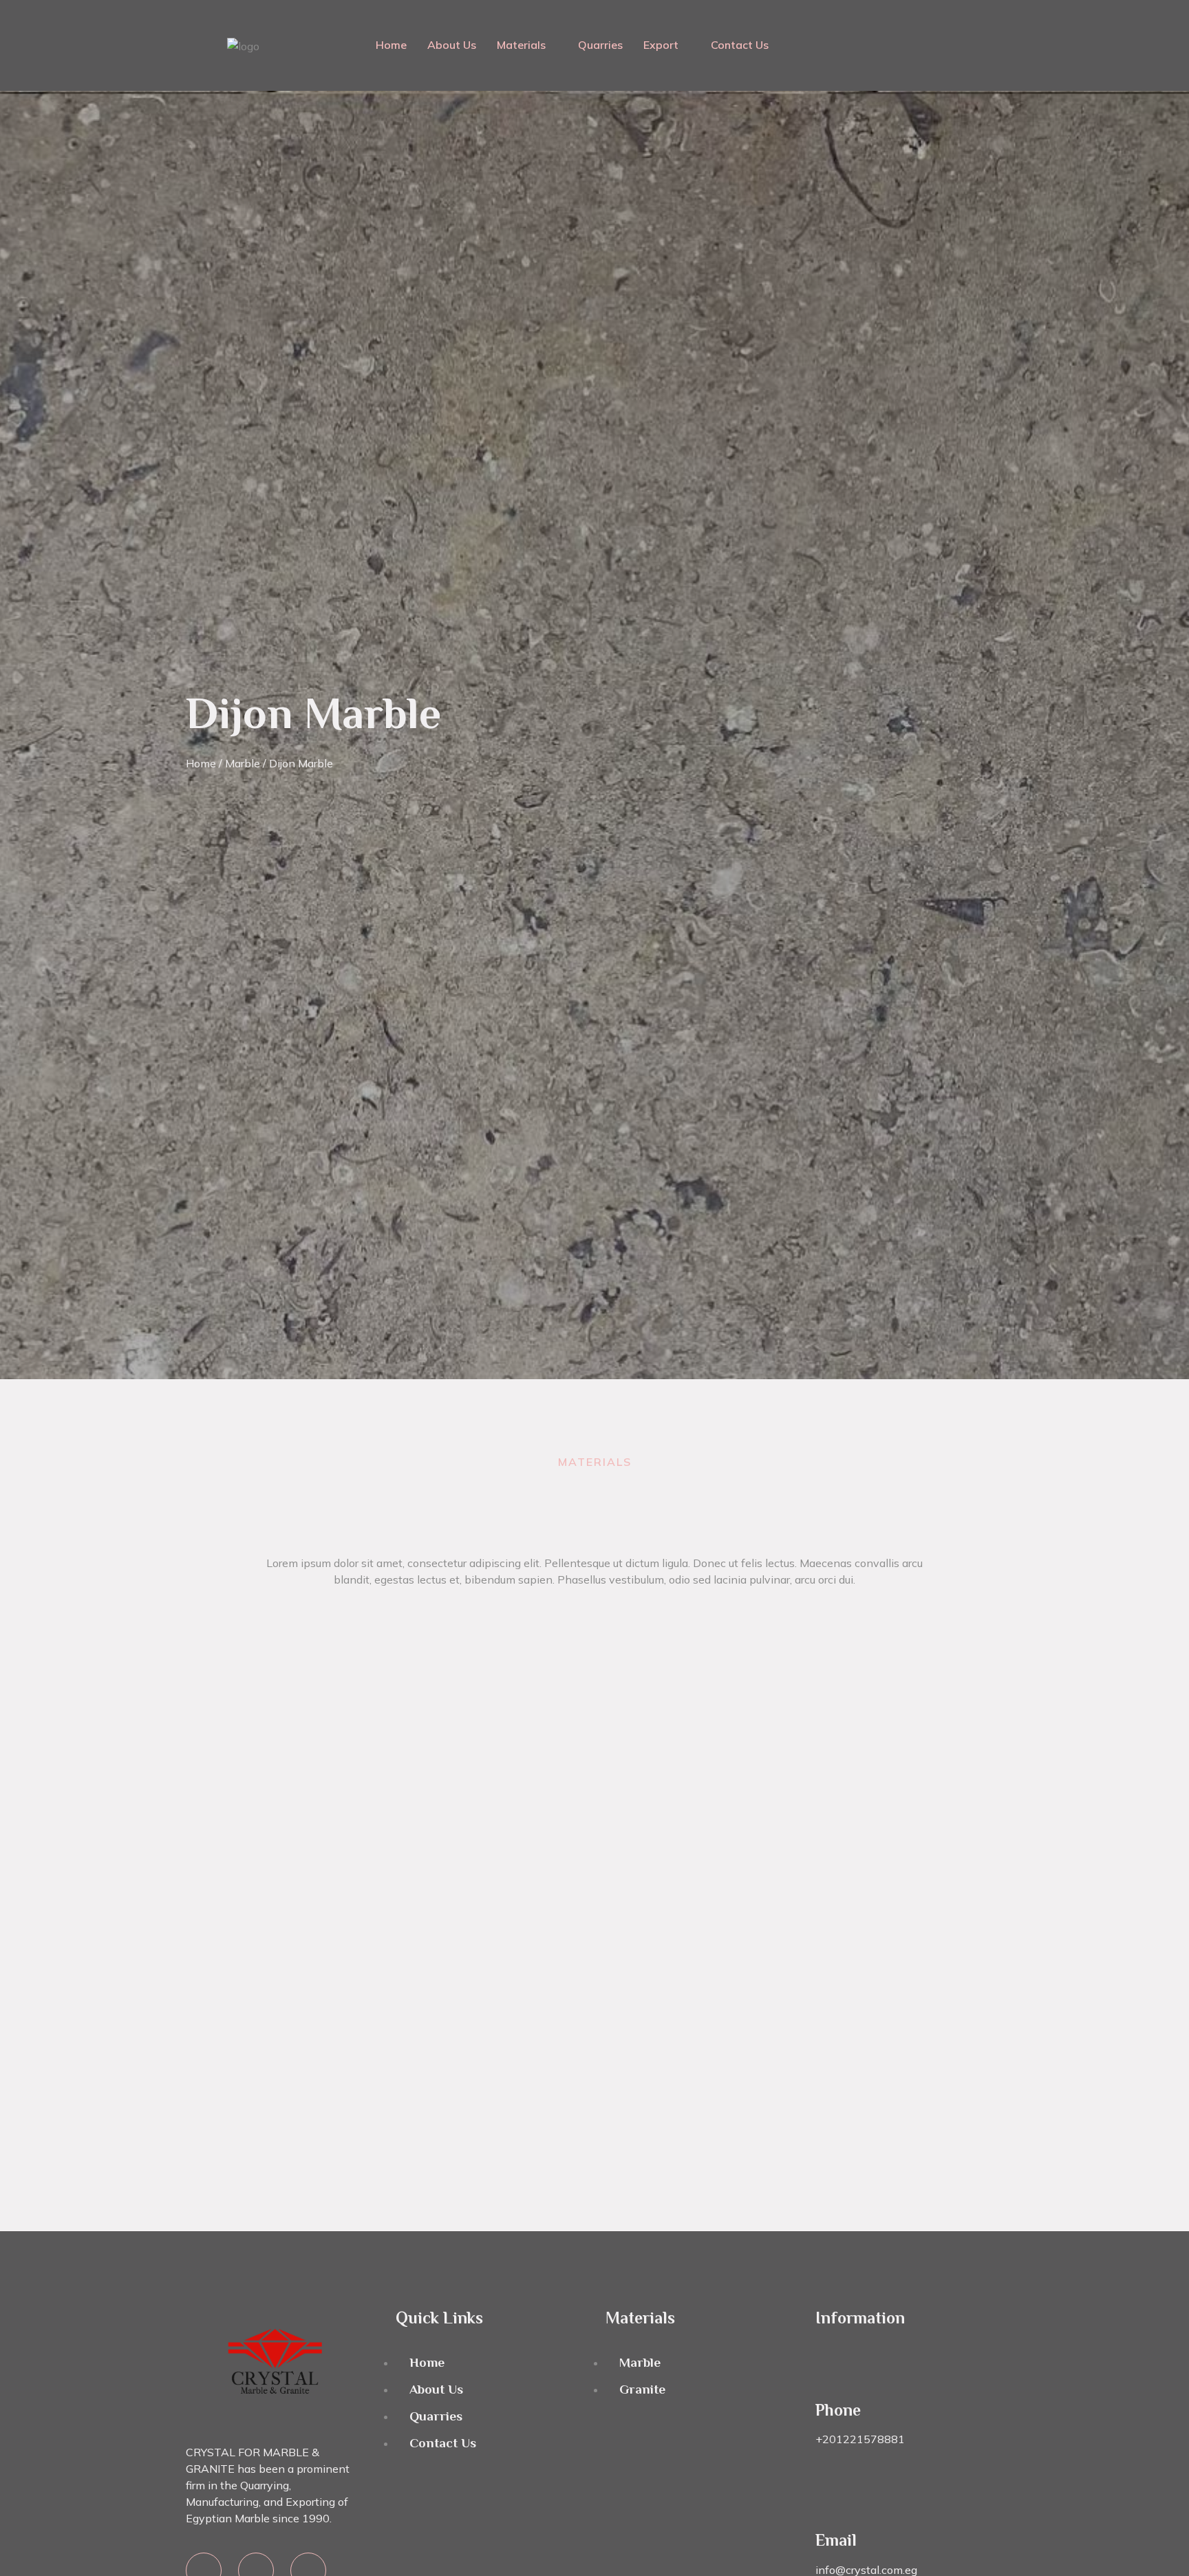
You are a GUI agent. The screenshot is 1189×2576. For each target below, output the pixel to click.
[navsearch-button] (992, 45)
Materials (521, 45)
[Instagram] (947, 63)
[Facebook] (947, 24)
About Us (452, 45)
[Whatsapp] (866, 24)
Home (391, 45)
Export (661, 45)
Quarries (600, 45)
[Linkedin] (906, 24)
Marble (243, 763)
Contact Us (740, 45)
